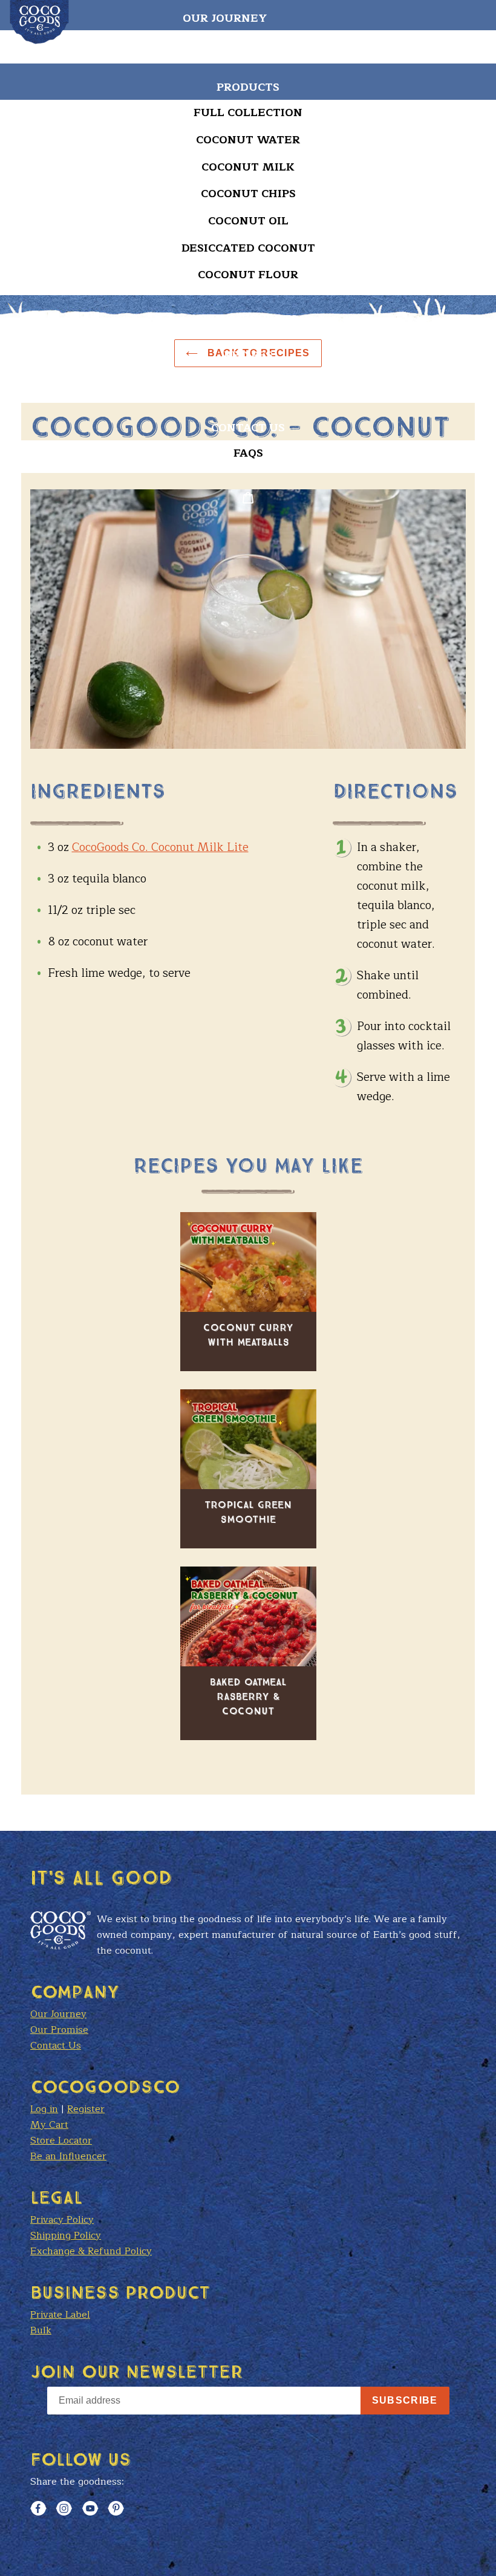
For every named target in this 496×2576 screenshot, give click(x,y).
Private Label (60, 2315)
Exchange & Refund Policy (91, 2251)
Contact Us (248, 428)
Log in (44, 2109)
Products (248, 87)
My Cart (49, 2125)
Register (86, 2109)
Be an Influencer (68, 2156)
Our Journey (225, 18)
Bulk (41, 2330)
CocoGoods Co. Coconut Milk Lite (160, 847)
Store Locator (248, 391)
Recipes (248, 355)
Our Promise (59, 2030)
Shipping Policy (66, 2235)
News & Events (248, 319)
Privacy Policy (62, 2220)
